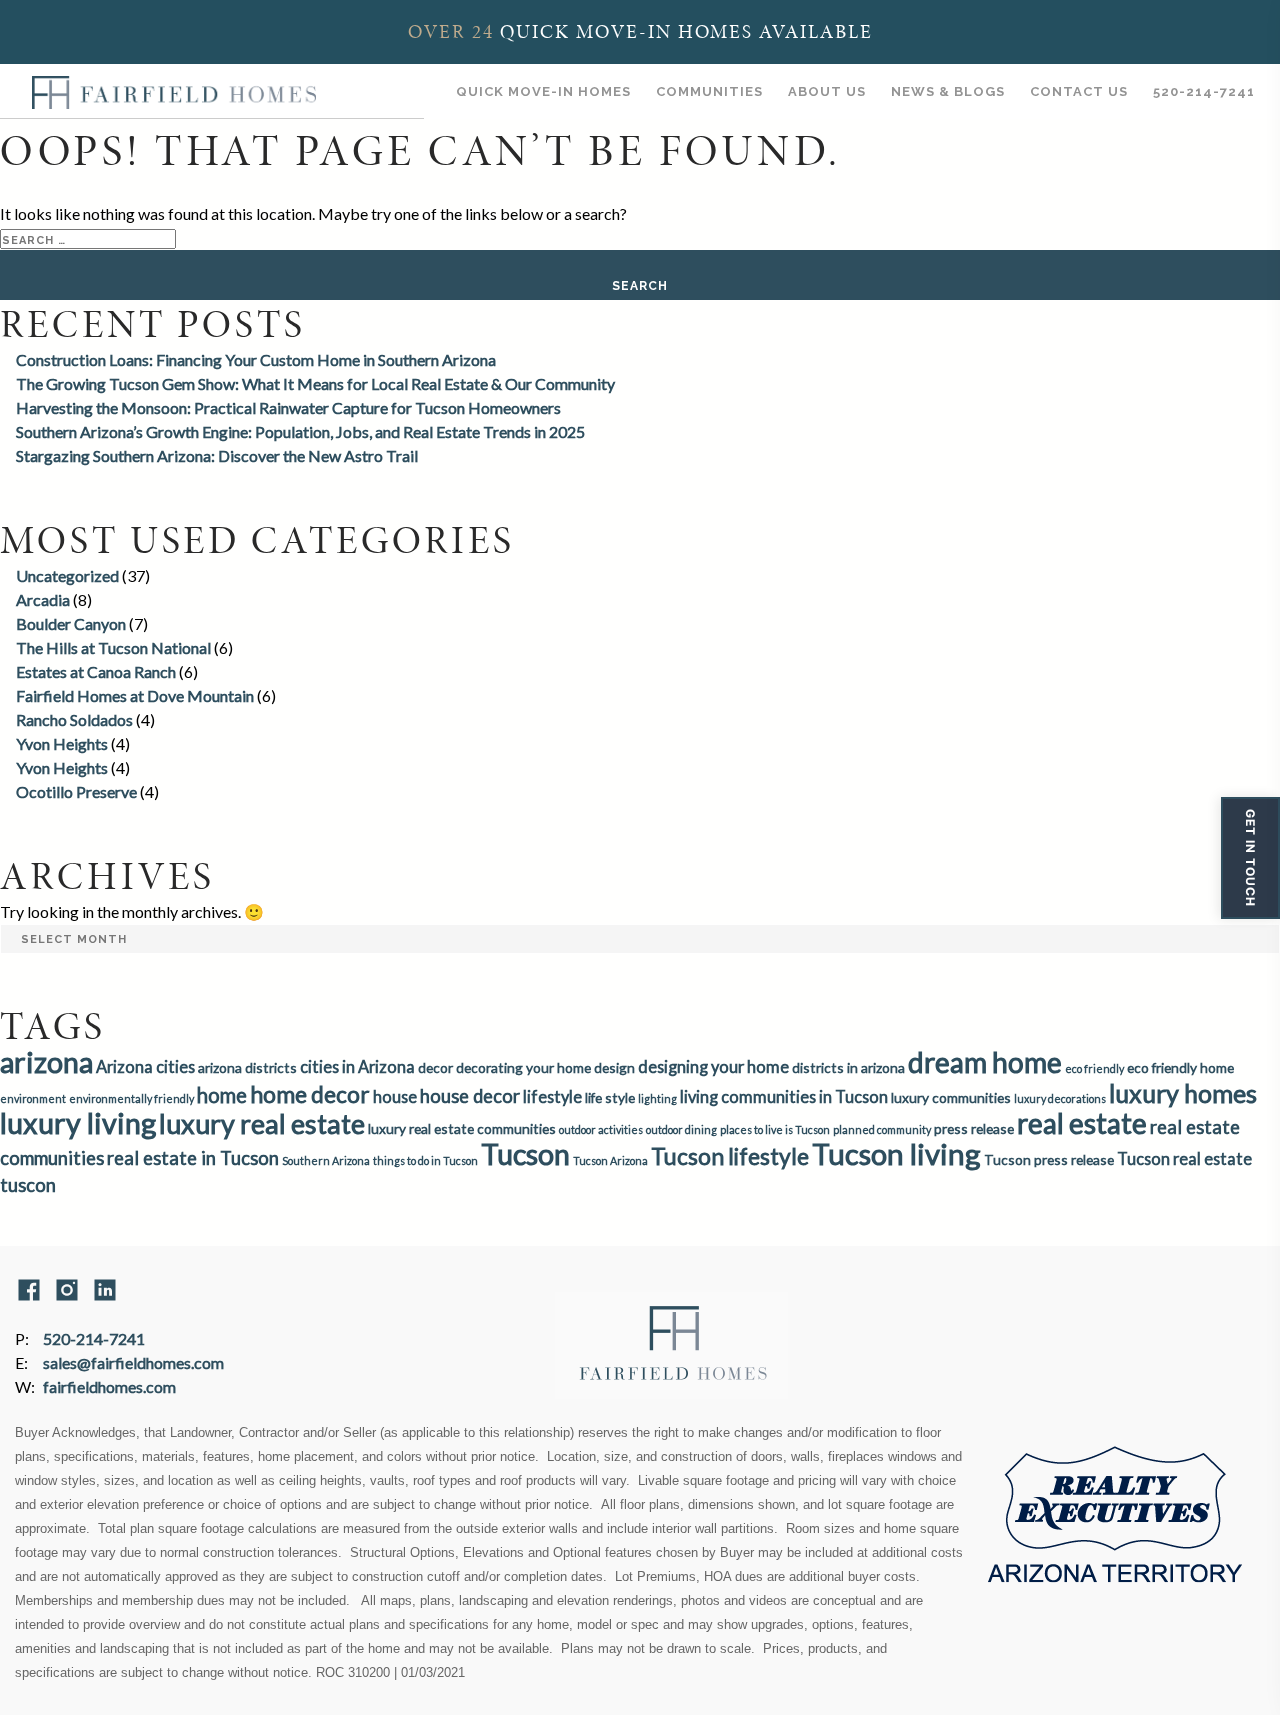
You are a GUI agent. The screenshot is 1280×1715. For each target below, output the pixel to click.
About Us (827, 91)
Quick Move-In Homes (543, 91)
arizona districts (247, 1067)
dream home (985, 1062)
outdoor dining (681, 1129)
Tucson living (896, 1153)
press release (974, 1128)
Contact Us (1079, 91)
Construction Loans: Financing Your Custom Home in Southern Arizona (256, 359)
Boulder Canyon (71, 623)
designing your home (713, 1066)
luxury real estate (262, 1123)
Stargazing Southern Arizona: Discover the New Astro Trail (217, 455)
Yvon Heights (62, 743)
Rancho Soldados (74, 719)
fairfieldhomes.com (109, 1386)
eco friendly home (1180, 1067)
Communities (709, 91)
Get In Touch (1250, 858)
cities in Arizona (357, 1066)
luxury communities (951, 1097)
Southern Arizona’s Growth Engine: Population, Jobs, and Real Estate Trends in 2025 (300, 431)
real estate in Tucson (193, 1158)
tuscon (28, 1185)
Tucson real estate (1184, 1158)
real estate (1082, 1123)
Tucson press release (1049, 1159)
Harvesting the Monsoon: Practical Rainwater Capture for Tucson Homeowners (288, 407)
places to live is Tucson (775, 1129)
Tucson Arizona (610, 1160)
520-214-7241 (1204, 91)
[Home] (174, 91)
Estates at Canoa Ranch (96, 671)
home (222, 1095)
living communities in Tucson (784, 1096)
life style (610, 1097)
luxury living (78, 1123)
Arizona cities (145, 1066)
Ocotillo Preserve (76, 791)
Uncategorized (67, 575)
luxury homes (1183, 1093)
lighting (657, 1098)
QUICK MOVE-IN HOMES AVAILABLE (640, 31)
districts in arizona (848, 1067)
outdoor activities (601, 1129)
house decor (470, 1096)
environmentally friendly (131, 1098)
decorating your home (523, 1067)
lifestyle (552, 1096)
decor (435, 1067)
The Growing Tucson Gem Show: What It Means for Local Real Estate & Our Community (315, 383)
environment (33, 1098)
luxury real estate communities (462, 1128)
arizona (46, 1062)
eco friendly (1094, 1068)
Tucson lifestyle (730, 1156)
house (395, 1096)
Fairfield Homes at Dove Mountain (135, 695)
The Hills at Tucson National (113, 647)
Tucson (525, 1154)
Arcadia (43, 599)
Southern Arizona (326, 1160)
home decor (310, 1094)
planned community (882, 1129)
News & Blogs (948, 91)
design (614, 1067)
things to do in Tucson (425, 1160)
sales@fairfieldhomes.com (133, 1362)
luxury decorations (1060, 1098)
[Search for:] (88, 237)
